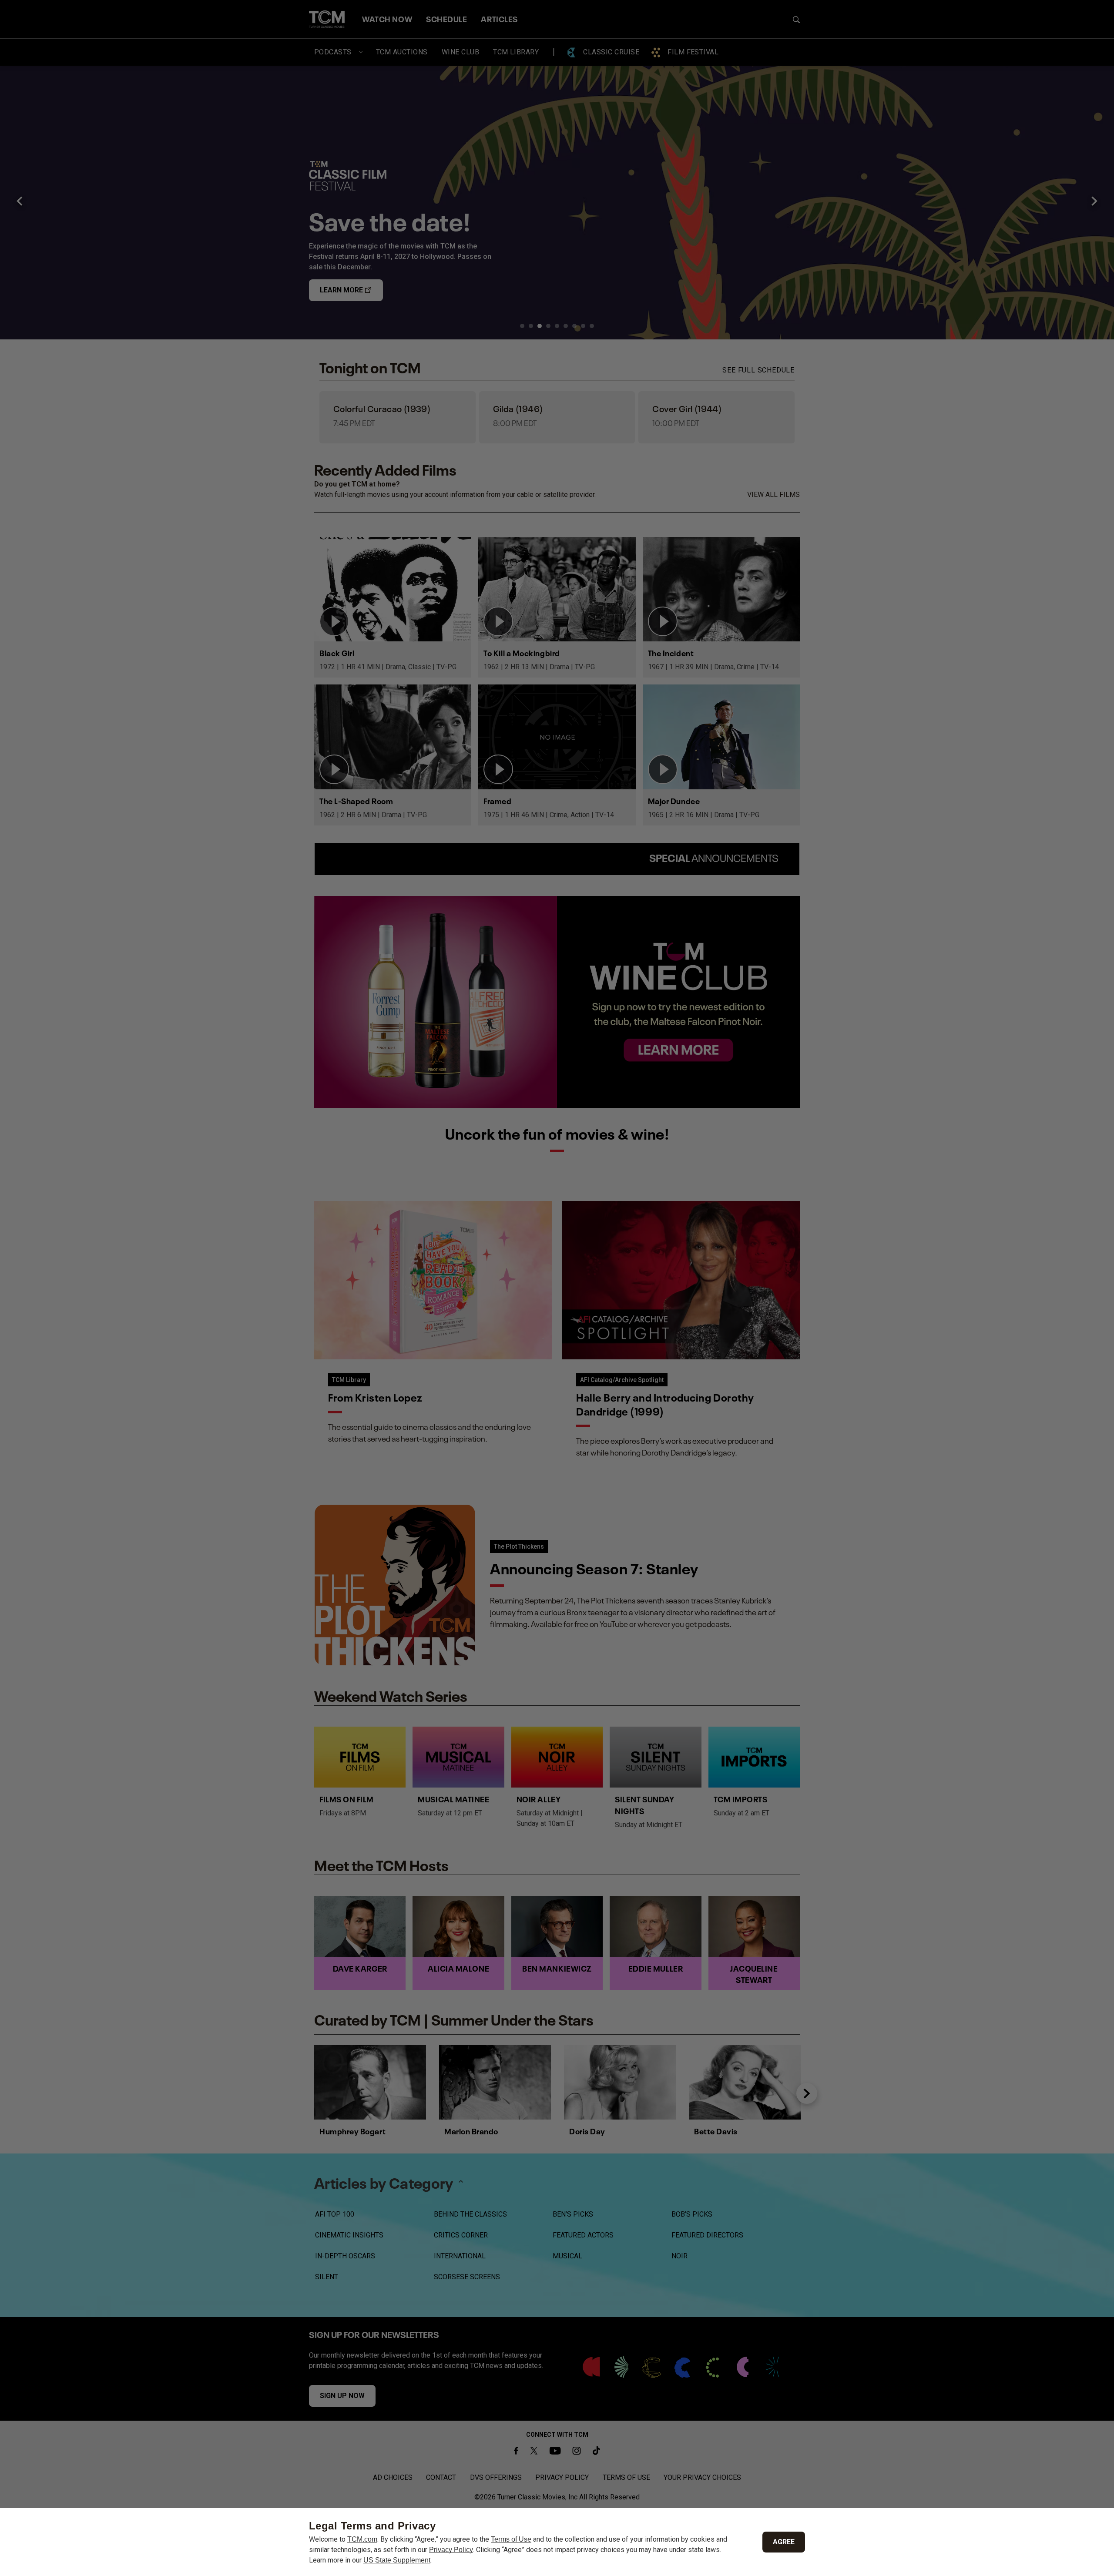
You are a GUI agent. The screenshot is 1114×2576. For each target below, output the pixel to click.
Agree (784, 2542)
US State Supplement (397, 2560)
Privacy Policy (451, 2550)
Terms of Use (511, 2539)
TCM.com (362, 2539)
